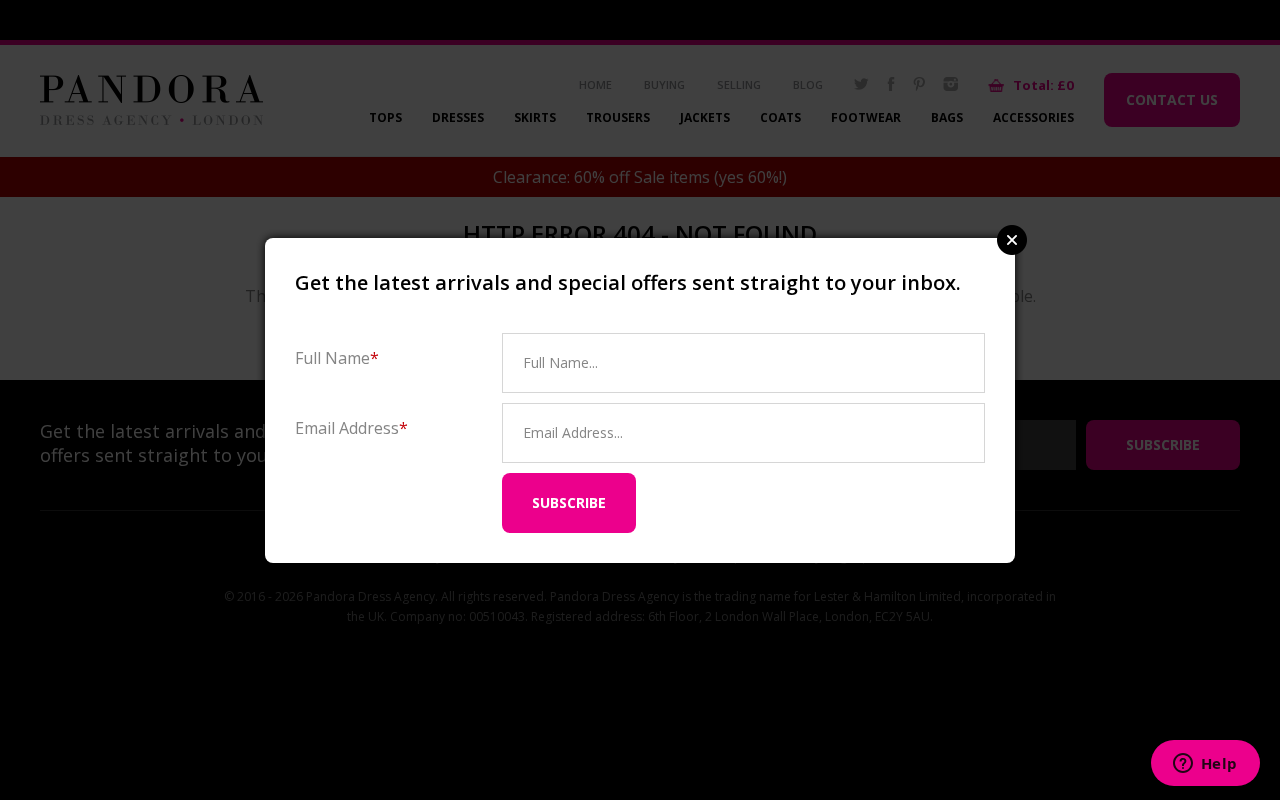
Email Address (351, 427)
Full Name (337, 357)
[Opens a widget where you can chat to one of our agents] (1205, 765)
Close (1012, 240)
